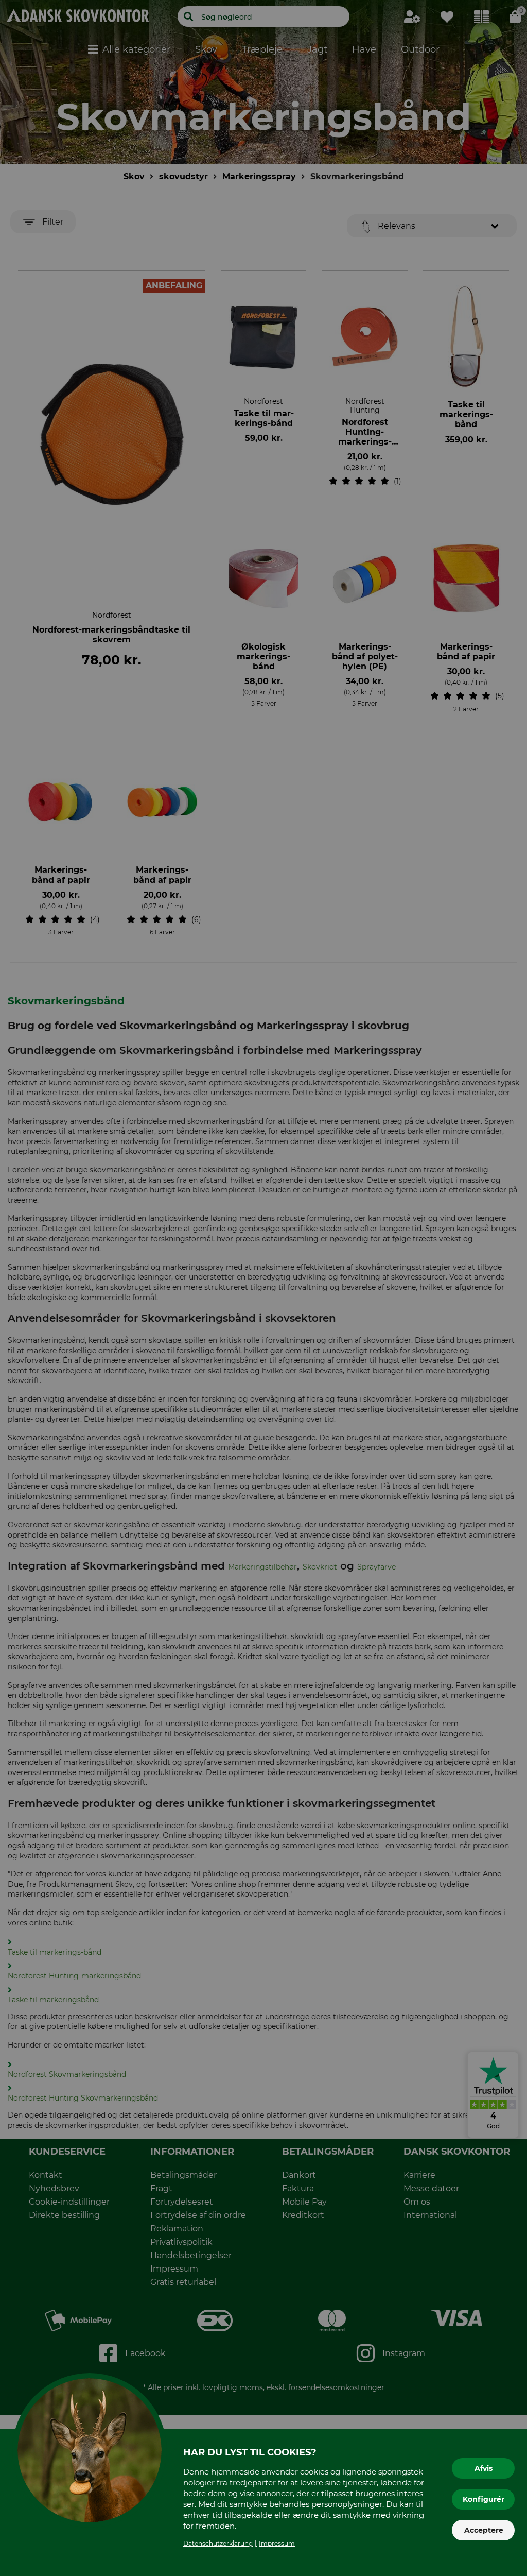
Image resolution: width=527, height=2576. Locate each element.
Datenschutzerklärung (218, 2543)
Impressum (277, 2543)
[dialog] (263, 1288)
